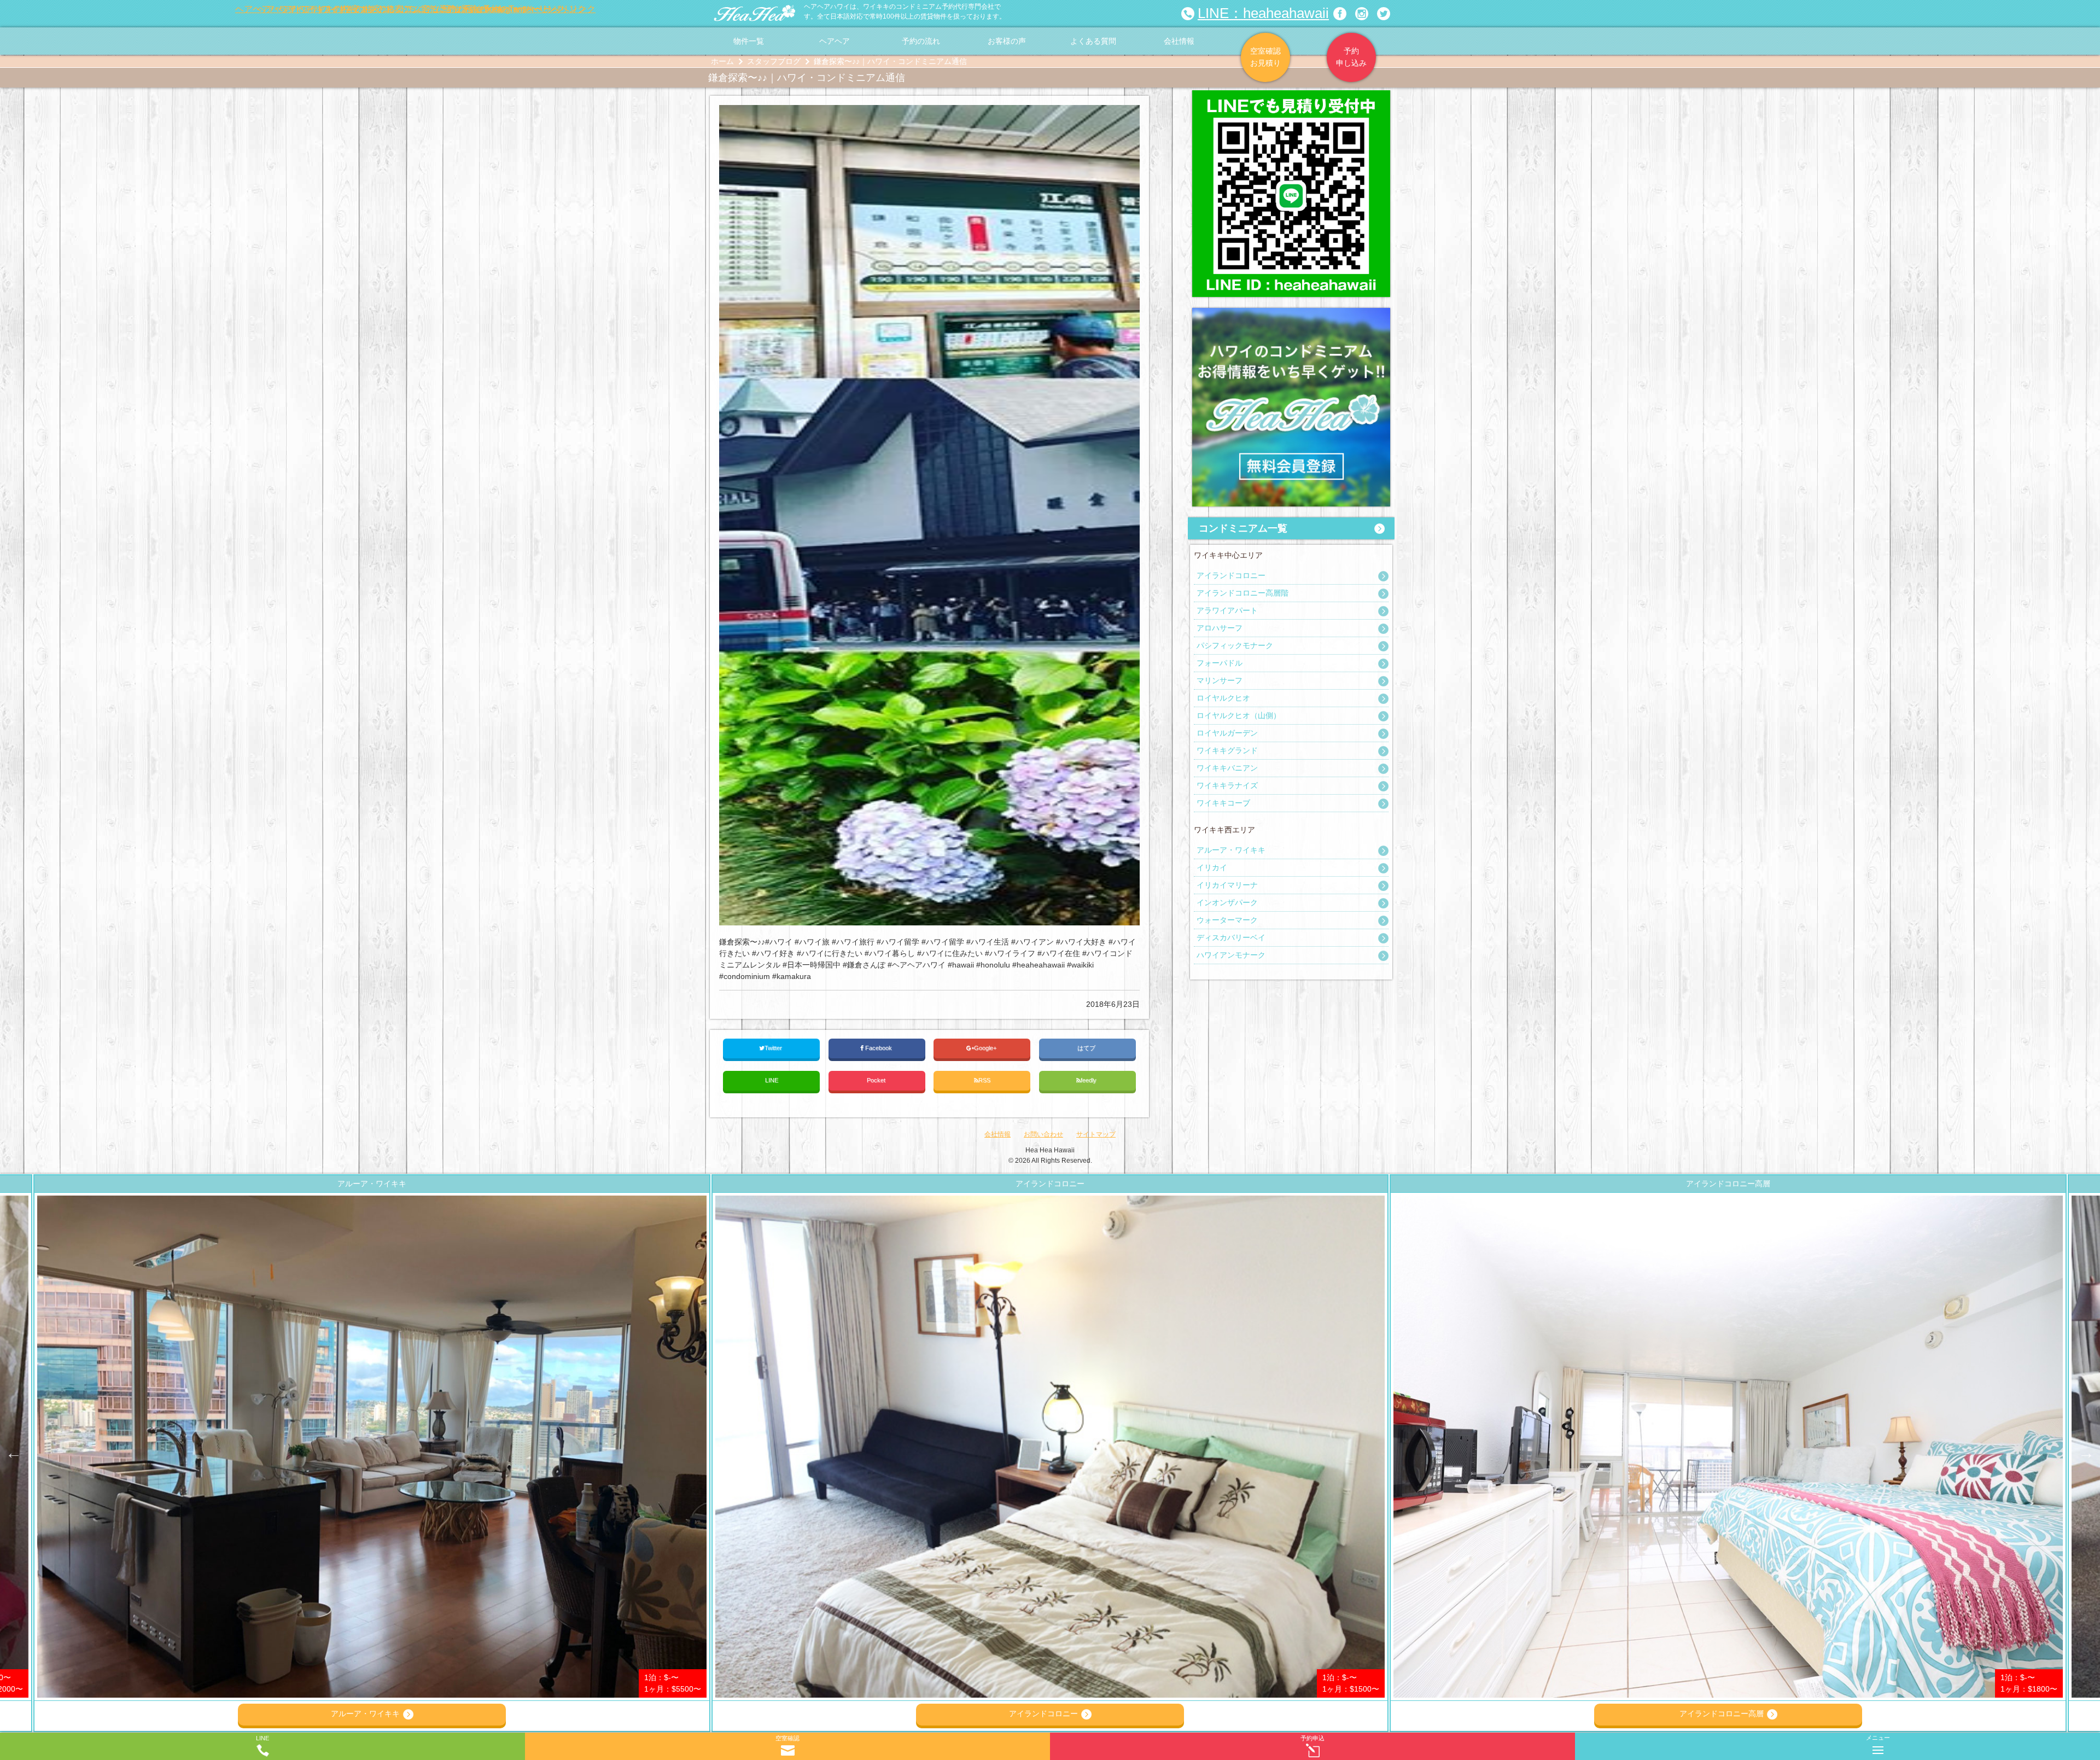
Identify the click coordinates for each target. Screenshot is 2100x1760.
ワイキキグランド (1227, 750)
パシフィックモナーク (1235, 645)
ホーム (722, 61)
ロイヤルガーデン (1227, 733)
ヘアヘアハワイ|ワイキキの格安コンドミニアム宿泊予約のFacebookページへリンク (1340, 14)
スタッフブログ (774, 61)
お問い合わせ (1043, 1134)
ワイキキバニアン (1227, 768)
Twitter (774, 1048)
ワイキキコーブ (1223, 803)
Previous (14, 1453)
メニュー (1878, 1738)
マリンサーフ (1220, 680)
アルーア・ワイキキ (1231, 850)
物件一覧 (749, 41)
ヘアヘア (835, 41)
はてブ (1087, 1048)
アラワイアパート (1227, 610)
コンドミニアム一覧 (1243, 528)
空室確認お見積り (1265, 57)
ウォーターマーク (1227, 920)
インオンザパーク (1227, 902)
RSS (984, 1080)
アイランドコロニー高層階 (1242, 593)
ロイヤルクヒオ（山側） (1239, 715)
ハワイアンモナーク (1231, 955)
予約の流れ (921, 41)
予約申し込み (1351, 57)
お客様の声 (1007, 41)
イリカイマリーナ (1227, 885)
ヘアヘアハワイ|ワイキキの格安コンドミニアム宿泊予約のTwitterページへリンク (1384, 14)
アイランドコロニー (1231, 575)
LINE (772, 1080)
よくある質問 (1093, 41)
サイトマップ (1096, 1134)
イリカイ (1212, 867)
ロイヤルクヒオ (1223, 698)
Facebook (879, 1048)
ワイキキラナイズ (1227, 785)
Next (2086, 1453)
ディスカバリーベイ (1231, 937)
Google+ (986, 1048)
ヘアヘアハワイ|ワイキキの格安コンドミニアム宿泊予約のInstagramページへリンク (1362, 14)
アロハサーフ (1220, 628)
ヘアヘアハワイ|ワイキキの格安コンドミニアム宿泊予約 (755, 14)
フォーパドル (1220, 663)
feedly (1089, 1080)
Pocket (877, 1080)
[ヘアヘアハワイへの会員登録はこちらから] (1291, 313)
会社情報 (1179, 41)
